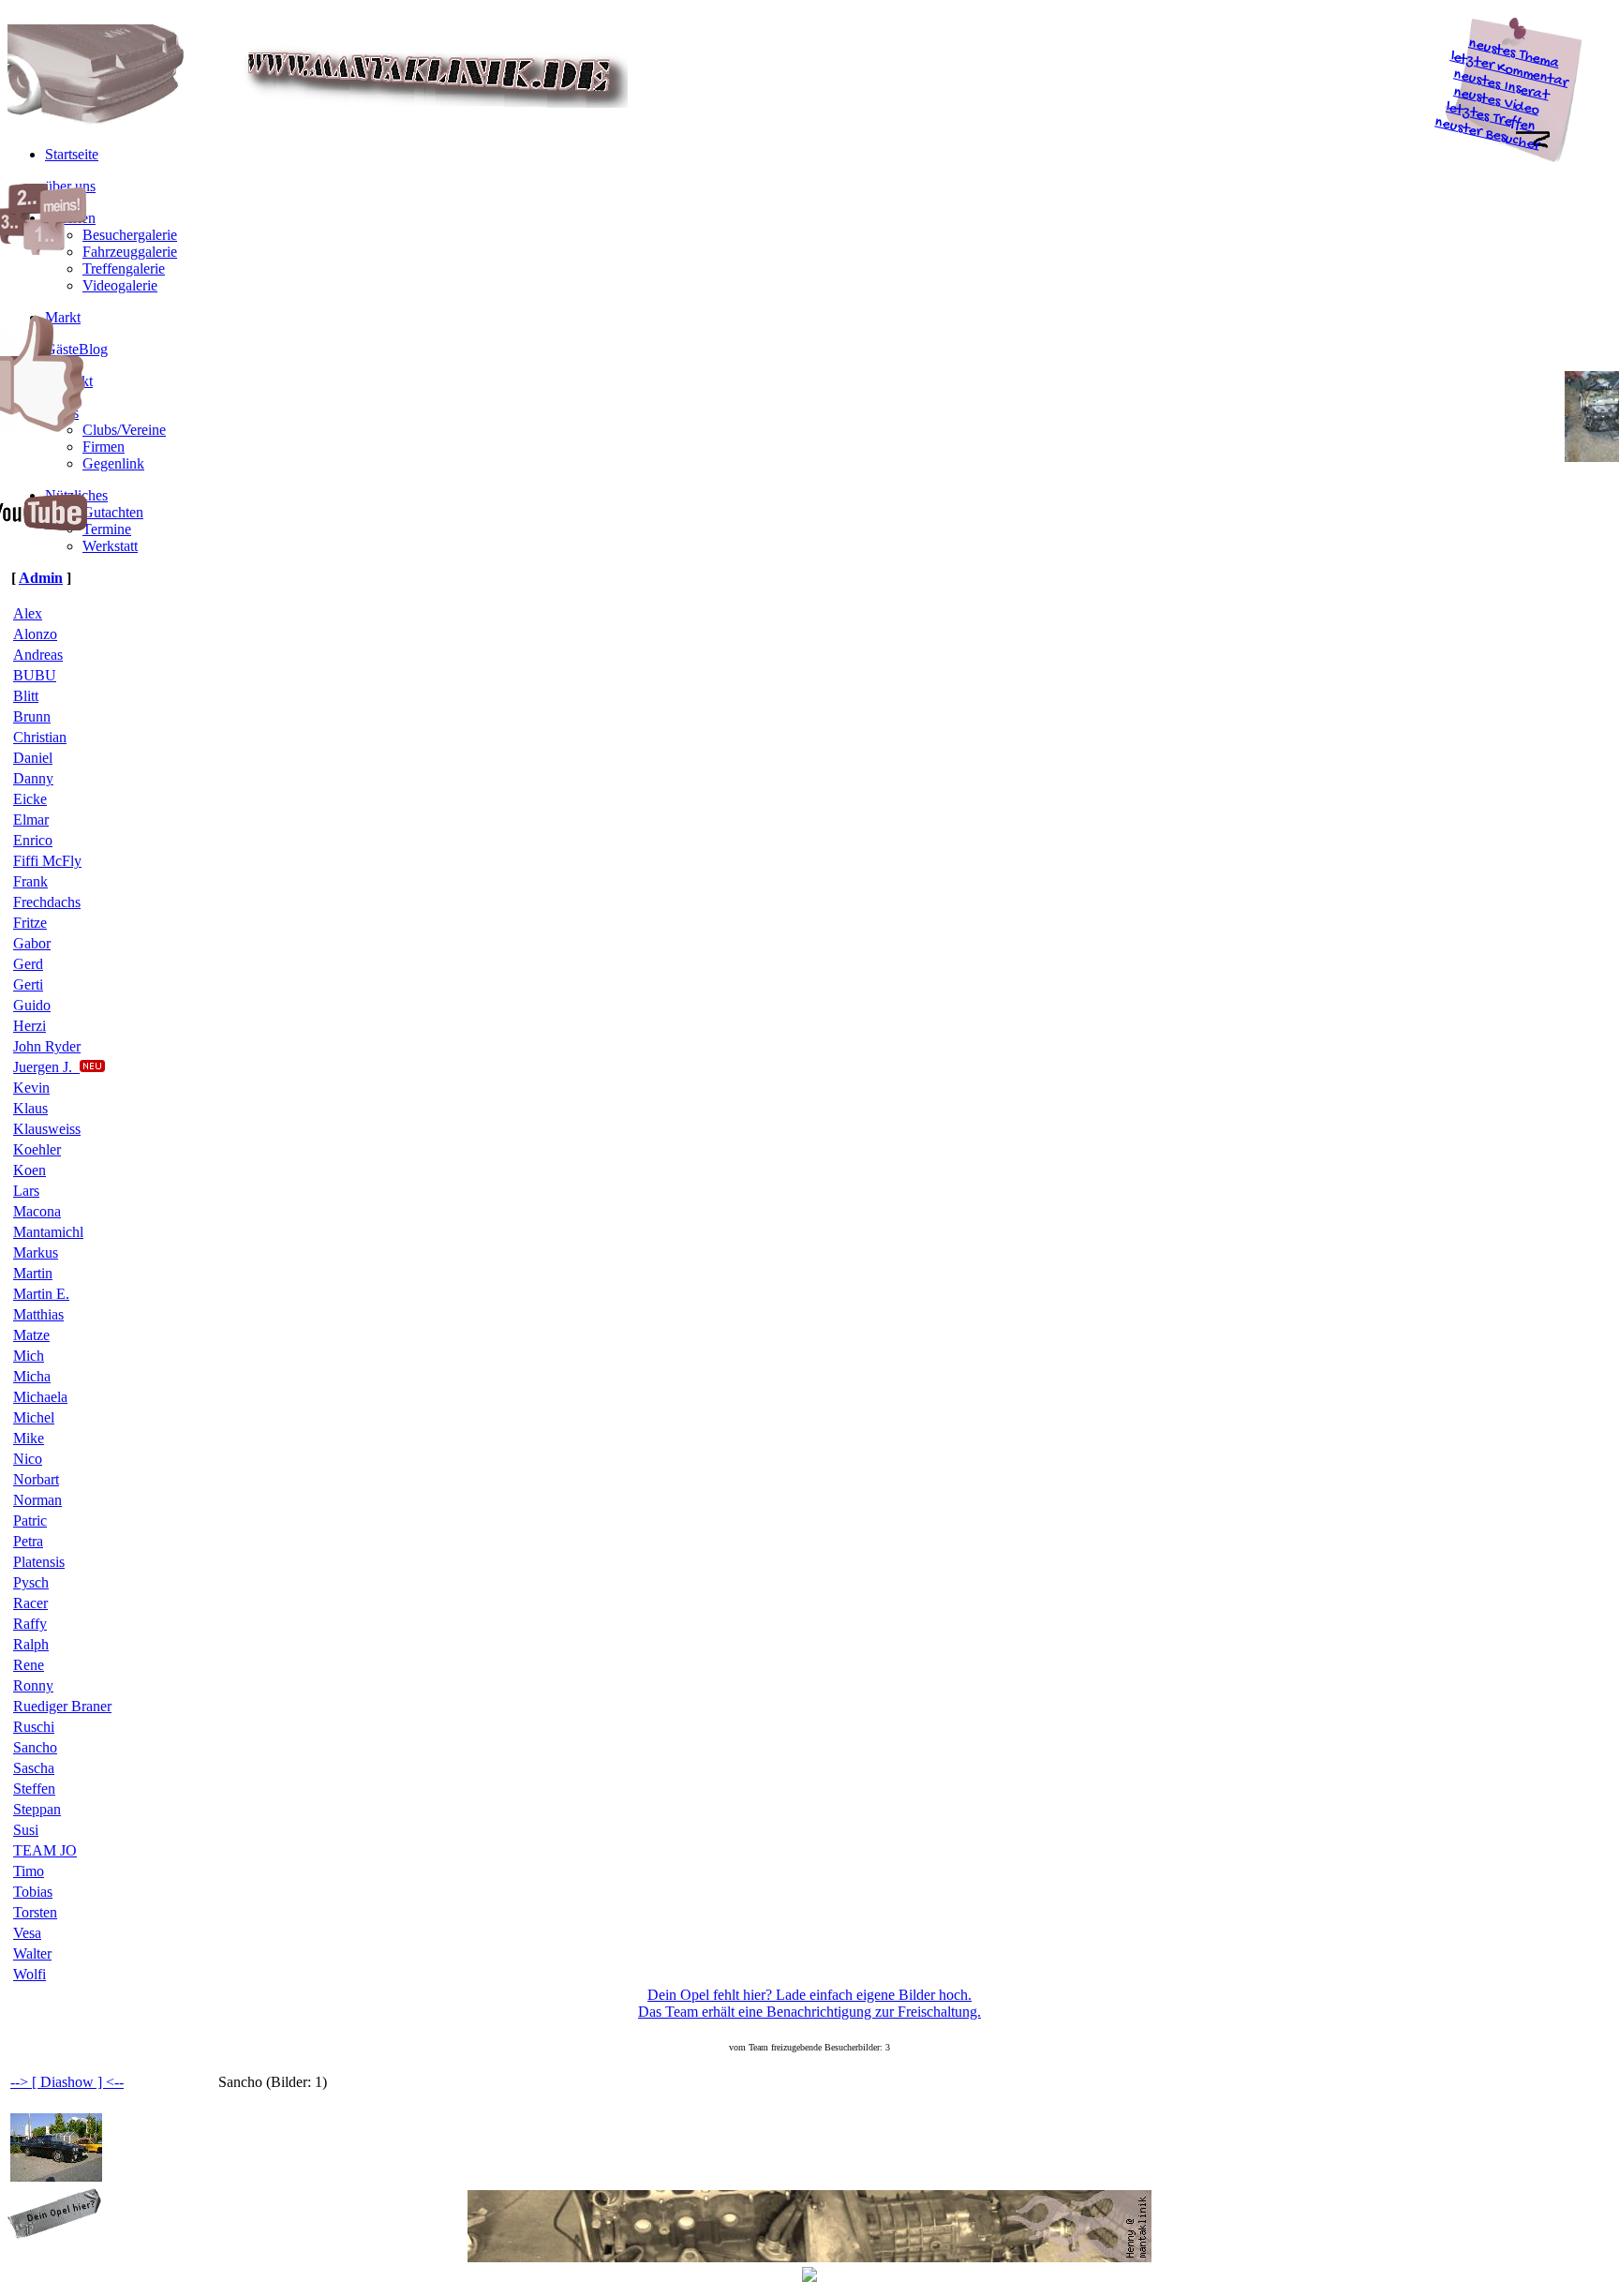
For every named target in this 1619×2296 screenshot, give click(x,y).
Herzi (30, 1026)
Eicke (30, 799)
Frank (30, 881)
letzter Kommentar (1509, 70)
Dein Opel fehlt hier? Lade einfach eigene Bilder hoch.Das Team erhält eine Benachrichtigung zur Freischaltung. (809, 2003)
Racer (30, 1603)
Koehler (37, 1149)
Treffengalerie (124, 268)
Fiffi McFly (47, 861)
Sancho (35, 1747)
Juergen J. (46, 1067)
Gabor (32, 943)
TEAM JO (45, 1850)
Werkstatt (110, 546)
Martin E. (41, 1294)
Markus (36, 1252)
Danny (33, 778)
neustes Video (1497, 102)
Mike (29, 1438)
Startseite (72, 154)
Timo (29, 1871)
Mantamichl (48, 1232)
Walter (32, 1953)
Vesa (27, 1933)
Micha (32, 1376)
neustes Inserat (1502, 86)
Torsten (35, 1912)
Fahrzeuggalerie (130, 252)
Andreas (38, 655)
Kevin (31, 1088)
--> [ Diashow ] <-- (67, 2082)
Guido (32, 1005)
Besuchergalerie (130, 235)
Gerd (28, 964)
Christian (40, 737)
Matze (31, 1335)
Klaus (30, 1108)
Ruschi (34, 1727)
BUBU (35, 675)
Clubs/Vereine (124, 430)
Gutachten (113, 512)
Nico (28, 1459)
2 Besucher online (1552, 2276)
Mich (29, 1356)
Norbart (36, 1479)
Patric (30, 1521)
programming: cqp (68, 2276)
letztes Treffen (1491, 118)
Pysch (31, 1582)
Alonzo (35, 634)
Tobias (33, 1892)
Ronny (33, 1685)
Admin (41, 578)
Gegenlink (113, 463)
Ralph (31, 1644)
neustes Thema (1515, 54)
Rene (29, 1665)
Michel (34, 1417)
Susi (26, 1830)
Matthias (38, 1314)
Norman (37, 1500)
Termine (107, 529)
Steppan (37, 1809)
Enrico (33, 840)
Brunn (32, 716)
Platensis (39, 1562)
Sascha (34, 1768)
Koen (30, 1170)
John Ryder (47, 1046)
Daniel (33, 758)
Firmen (104, 447)
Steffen (34, 1789)
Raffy (30, 1624)
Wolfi (30, 1974)
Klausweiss (47, 1129)
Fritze (30, 923)
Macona (37, 1211)
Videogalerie (120, 285)
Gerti (28, 984)
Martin (33, 1273)
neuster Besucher (1487, 135)
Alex (28, 613)
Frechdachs (47, 902)
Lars (26, 1191)
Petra (28, 1541)
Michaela (40, 1397)
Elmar (31, 820)
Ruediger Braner (62, 1706)
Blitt (26, 696)
